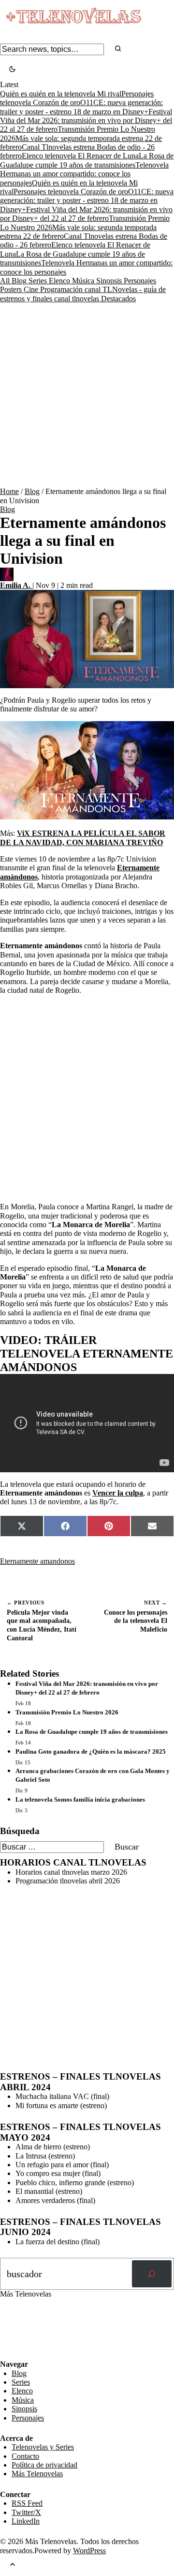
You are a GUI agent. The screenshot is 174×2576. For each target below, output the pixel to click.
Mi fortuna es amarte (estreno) (61, 2106)
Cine (32, 289)
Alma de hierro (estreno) (53, 2147)
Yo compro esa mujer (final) (58, 2173)
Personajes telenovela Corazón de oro (77, 98)
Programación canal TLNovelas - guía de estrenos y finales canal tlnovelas (83, 294)
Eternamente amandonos (37, 1561)
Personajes (140, 281)
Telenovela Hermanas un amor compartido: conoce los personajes (84, 174)
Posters (12, 289)
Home (9, 491)
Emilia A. (16, 585)
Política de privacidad (44, 2465)
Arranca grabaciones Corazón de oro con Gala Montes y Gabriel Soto (93, 1775)
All (6, 281)
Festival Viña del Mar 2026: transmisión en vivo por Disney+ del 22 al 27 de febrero (86, 121)
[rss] (7, 2353)
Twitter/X (26, 2512)
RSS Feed (20, 2333)
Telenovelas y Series (43, 2447)
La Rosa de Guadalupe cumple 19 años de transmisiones (87, 160)
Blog (20, 281)
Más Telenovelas (37, 2474)
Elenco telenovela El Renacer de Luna (80, 156)
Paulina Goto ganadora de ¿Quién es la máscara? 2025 (91, 1751)
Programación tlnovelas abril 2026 (68, 1881)
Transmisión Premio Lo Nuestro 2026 (67, 1712)
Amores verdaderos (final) (55, 2200)
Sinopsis (110, 281)
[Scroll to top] (13, 2566)
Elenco (60, 281)
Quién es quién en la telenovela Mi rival (61, 94)
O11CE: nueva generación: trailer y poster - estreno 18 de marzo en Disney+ (87, 201)
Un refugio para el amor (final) (62, 2165)
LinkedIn (26, 2521)
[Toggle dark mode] (12, 70)
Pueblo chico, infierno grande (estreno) (75, 2183)
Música (84, 281)
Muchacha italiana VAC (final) (62, 2096)
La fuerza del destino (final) (58, 2242)
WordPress (89, 2551)
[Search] (118, 49)
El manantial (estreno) (49, 2191)
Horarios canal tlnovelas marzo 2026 (71, 1872)
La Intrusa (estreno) (45, 2156)
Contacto (25, 2456)
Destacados (118, 299)
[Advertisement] (87, 395)
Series (39, 281)
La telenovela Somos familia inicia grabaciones (80, 1799)
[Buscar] (152, 2274)
